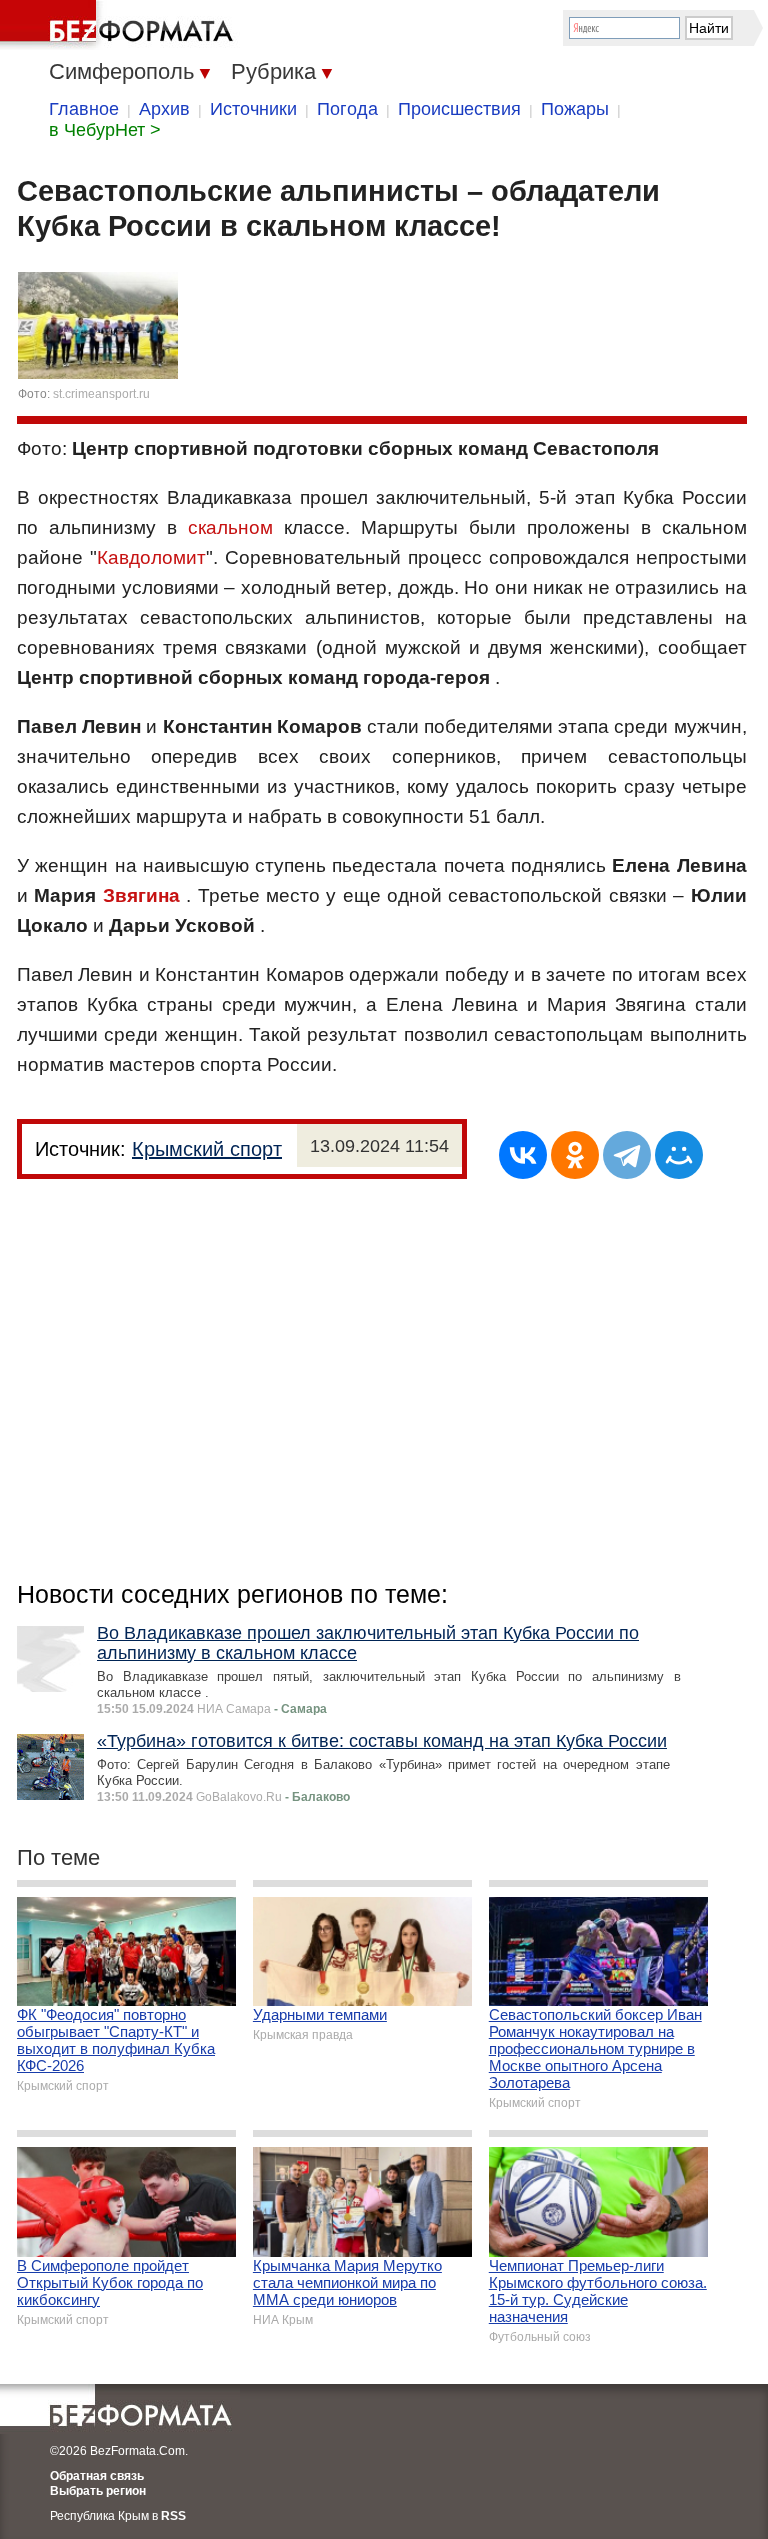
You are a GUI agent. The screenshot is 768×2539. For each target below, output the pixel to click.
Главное (84, 109)
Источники (253, 109)
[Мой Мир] (679, 1155)
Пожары (575, 109)
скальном (230, 527)
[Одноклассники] (575, 1155)
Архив (164, 109)
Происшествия (459, 109)
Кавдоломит (151, 557)
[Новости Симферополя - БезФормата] (120, 25)
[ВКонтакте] (523, 1155)
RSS (173, 2516)
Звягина (141, 895)
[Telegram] (627, 1155)
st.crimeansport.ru (101, 394)
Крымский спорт (207, 1149)
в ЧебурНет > (105, 130)
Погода (347, 109)
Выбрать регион (98, 2491)
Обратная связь (97, 2476)
